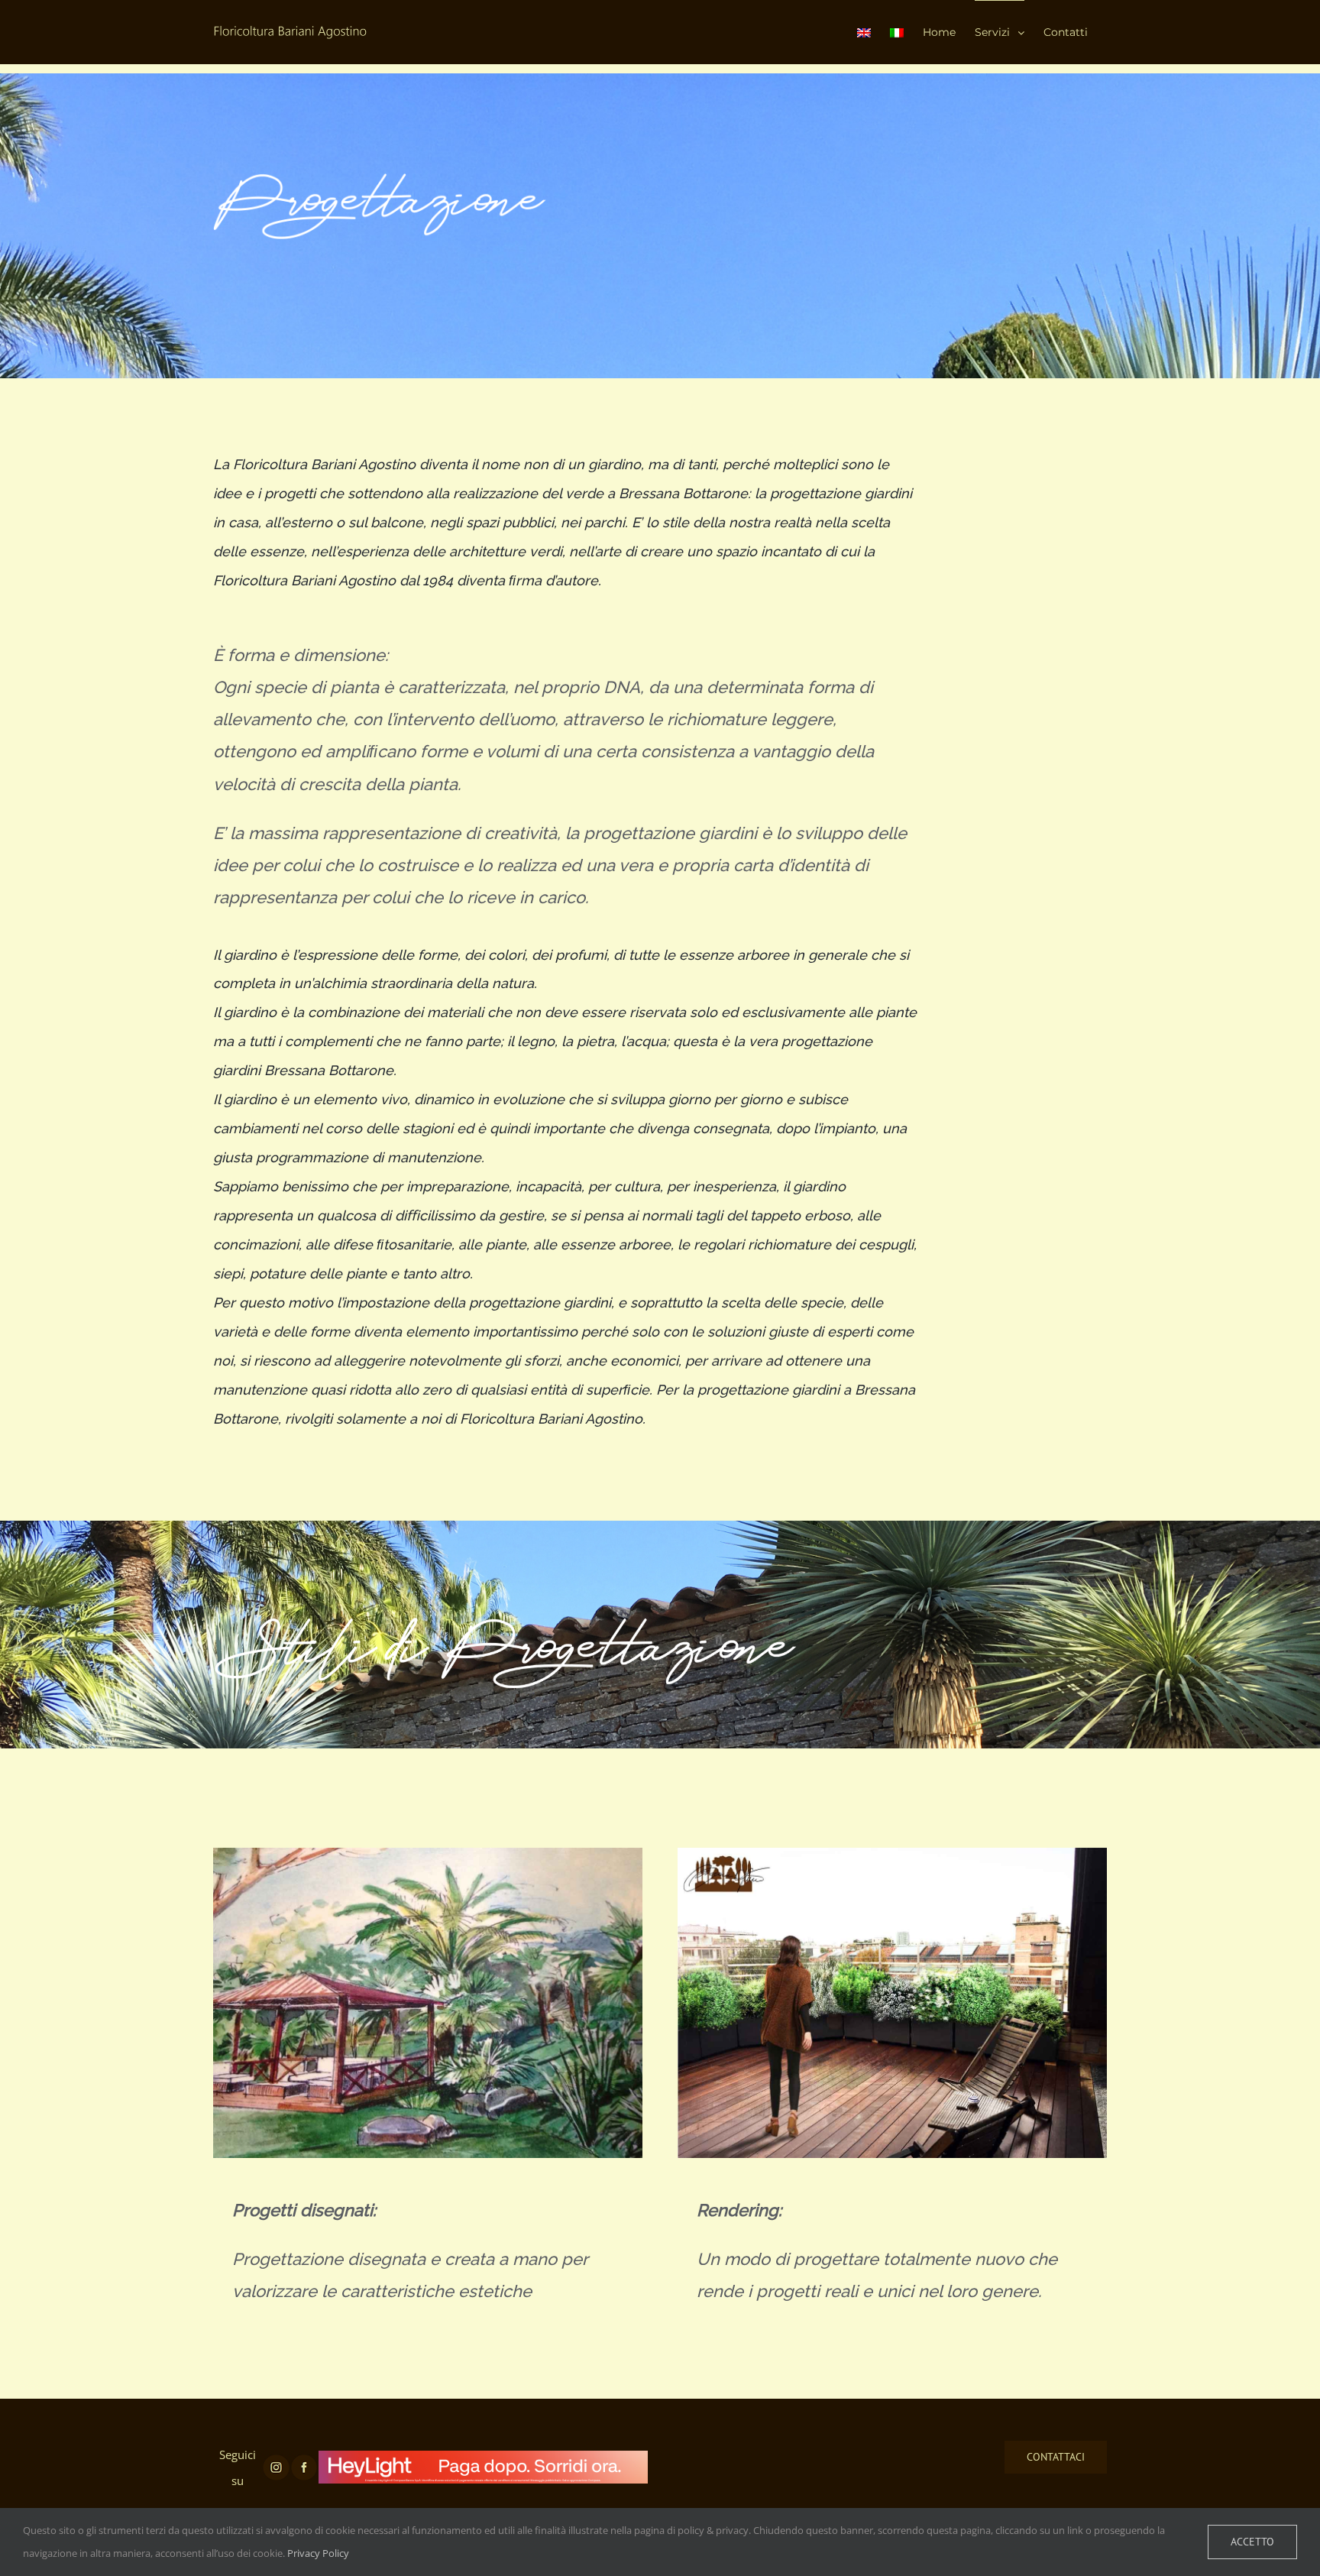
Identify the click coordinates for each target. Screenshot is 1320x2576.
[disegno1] (428, 1861)
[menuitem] (864, 32)
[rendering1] (892, 1861)
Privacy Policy (318, 2553)
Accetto (1252, 2542)
